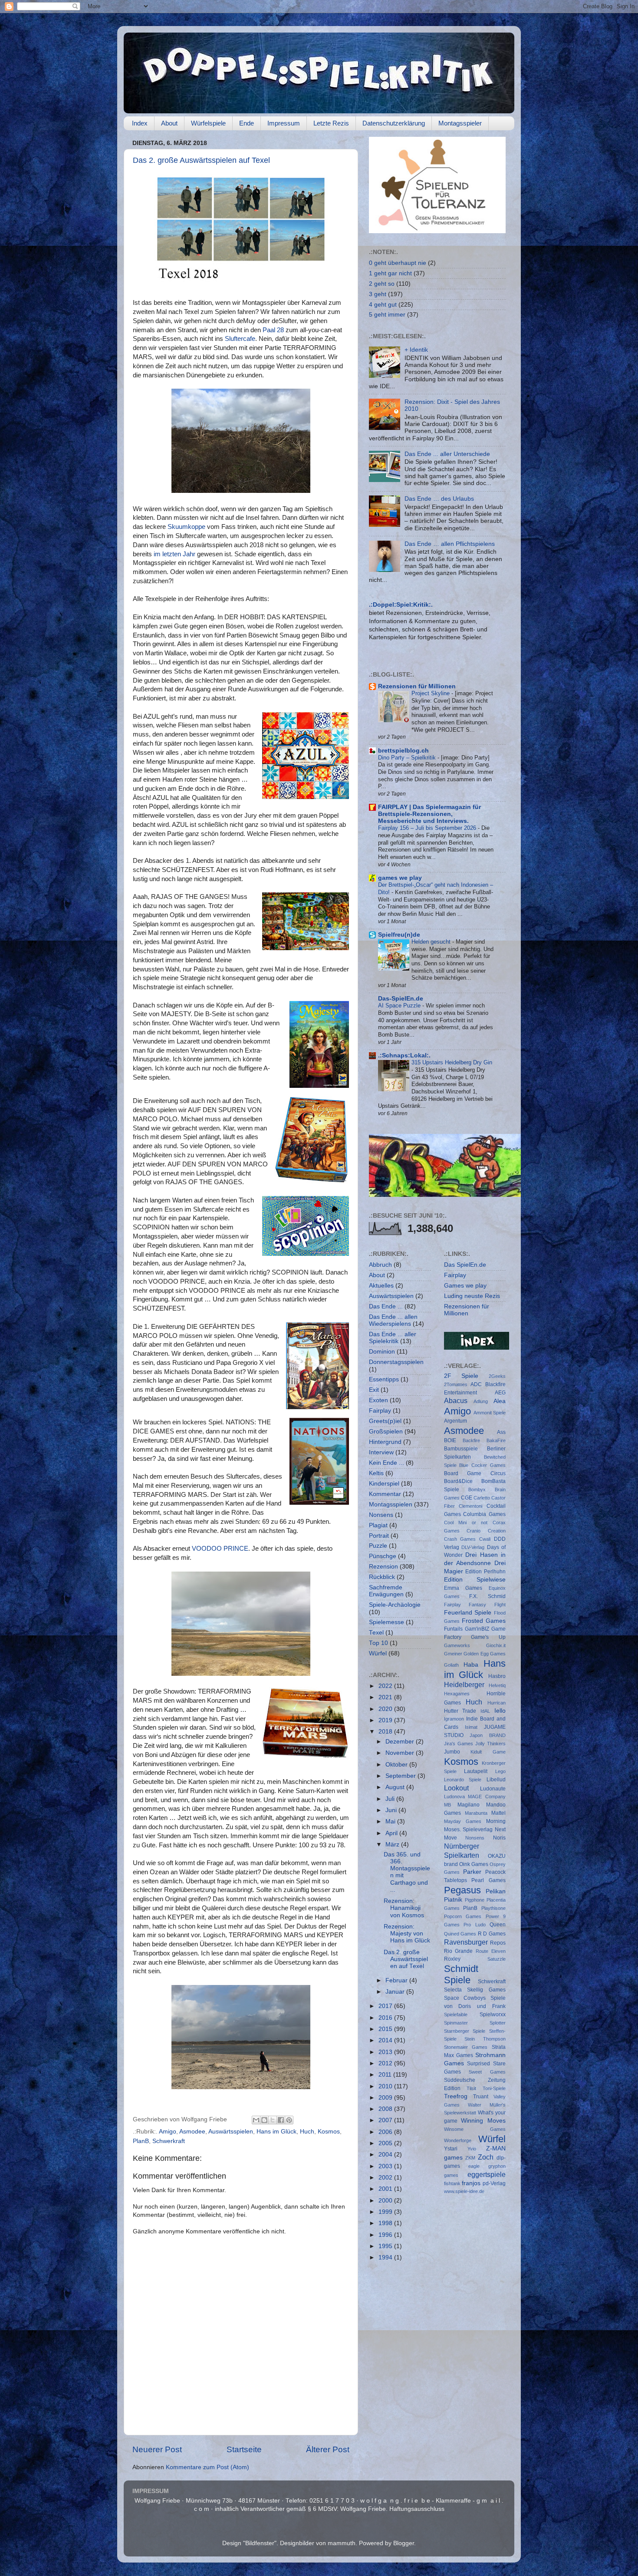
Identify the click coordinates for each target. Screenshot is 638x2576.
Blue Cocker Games (482, 1465)
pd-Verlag (494, 2183)
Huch (307, 2132)
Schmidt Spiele (461, 1974)
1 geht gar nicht (390, 273)
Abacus (456, 1400)
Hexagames (457, 1694)
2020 (386, 1709)
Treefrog (456, 2096)
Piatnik (453, 1900)
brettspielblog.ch (403, 751)
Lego (500, 1771)
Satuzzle (497, 1959)
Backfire (471, 1440)
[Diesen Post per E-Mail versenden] (256, 2120)
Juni (392, 1810)
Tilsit (471, 2088)
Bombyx (477, 1489)
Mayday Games (463, 1821)
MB (447, 1805)
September (401, 1776)
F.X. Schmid (487, 1596)
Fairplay (380, 1411)
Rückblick (382, 1577)
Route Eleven (491, 1951)
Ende (247, 123)
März (393, 1844)
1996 (386, 2235)
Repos (498, 1943)
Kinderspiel (384, 1484)
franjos (471, 2183)
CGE (467, 1498)
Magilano (469, 1805)
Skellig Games (486, 1990)
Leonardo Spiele (463, 1780)
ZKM (470, 2158)
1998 (386, 2223)
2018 (386, 1732)
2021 (386, 1697)
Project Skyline (431, 693)
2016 (386, 2018)
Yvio (472, 2149)
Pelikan (496, 1891)
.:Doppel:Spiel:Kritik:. (401, 605)
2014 (386, 2040)
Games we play (465, 1286)
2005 (386, 2143)
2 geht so (382, 284)
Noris (499, 1838)
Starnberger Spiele (465, 2031)
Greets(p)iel (385, 1421)
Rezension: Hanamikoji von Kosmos (404, 1908)
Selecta (453, 1990)
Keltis (376, 1473)
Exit (374, 1390)
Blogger (404, 2543)
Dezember (401, 1742)
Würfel (378, 1653)
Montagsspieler (460, 123)
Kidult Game (488, 1752)
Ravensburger (466, 1942)
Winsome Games (475, 2129)
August (396, 1787)
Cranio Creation (486, 1531)
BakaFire (496, 1440)
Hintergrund (385, 1442)
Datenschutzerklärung (394, 123)
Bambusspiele (461, 1449)
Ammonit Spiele (490, 1413)
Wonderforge (458, 2140)
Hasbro (497, 1676)
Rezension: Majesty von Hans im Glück (407, 1934)
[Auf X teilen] (273, 2120)
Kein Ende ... (386, 1463)
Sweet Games (487, 2072)
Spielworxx (493, 2015)
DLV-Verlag (473, 1547)
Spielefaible (456, 2015)
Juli (391, 1799)
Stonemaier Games (466, 2047)
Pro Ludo (475, 1925)
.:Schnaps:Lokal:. (404, 1055)
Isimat (471, 1727)
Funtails (453, 1629)
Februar (397, 1980)
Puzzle (378, 1546)
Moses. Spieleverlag (469, 1830)
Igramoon (454, 1719)
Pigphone (475, 1900)
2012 (386, 2063)
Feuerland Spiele (468, 1613)
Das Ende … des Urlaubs (439, 499)
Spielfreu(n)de (399, 935)
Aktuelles (381, 1286)
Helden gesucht (432, 942)
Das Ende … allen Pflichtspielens (450, 544)
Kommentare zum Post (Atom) (207, 2467)
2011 (386, 2075)
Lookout (456, 1788)
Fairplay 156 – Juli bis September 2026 (428, 828)
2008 (386, 2109)
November (401, 1753)
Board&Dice (458, 1481)
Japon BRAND (488, 1735)
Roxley (452, 1959)
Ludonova (454, 1797)
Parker (472, 1872)
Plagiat (378, 1525)
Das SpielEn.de (465, 1265)
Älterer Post (328, 2449)
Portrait (379, 1536)
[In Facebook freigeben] (281, 2120)
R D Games (492, 1934)
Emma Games (463, 1588)
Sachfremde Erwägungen (386, 1591)
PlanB (141, 2141)
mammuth (342, 2543)
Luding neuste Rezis (472, 1296)
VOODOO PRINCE (220, 1549)
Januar (396, 1992)
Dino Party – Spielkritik (408, 758)
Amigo (168, 2132)
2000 (386, 2201)
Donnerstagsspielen (396, 1362)
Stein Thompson (485, 2039)
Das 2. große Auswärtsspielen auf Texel (201, 160)
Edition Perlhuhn (485, 1572)
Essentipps (384, 1379)
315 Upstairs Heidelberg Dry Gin (452, 1062)
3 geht (378, 294)
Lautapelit (476, 1771)
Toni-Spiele (494, 2088)
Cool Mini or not (466, 1522)
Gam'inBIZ (477, 1629)
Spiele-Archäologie (395, 1605)
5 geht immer (387, 315)
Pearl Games (488, 1880)
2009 (386, 2098)
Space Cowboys (465, 1998)
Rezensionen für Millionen (417, 686)
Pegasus (462, 1890)
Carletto (482, 1498)
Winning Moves (483, 2121)
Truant (481, 2097)
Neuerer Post (157, 2449)
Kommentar (385, 1494)
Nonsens (381, 1515)
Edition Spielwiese (475, 1580)
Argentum (455, 1421)
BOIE (450, 1440)
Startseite (244, 2449)
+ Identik (416, 350)
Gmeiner (453, 1654)
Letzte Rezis (331, 123)
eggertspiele (487, 2174)
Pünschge (383, 1556)
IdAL (485, 1711)
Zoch (486, 2157)
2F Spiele (461, 1376)
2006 (386, 2132)
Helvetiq (497, 1685)
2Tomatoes (456, 1384)
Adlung (481, 1401)
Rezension (383, 1567)
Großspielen (386, 1432)
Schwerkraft (169, 2141)
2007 (386, 2120)
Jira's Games (459, 1744)
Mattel (498, 1813)
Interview (381, 1452)
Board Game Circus (475, 1473)
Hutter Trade (460, 1711)
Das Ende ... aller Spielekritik (393, 1338)
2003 (386, 2166)
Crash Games (460, 1539)
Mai (391, 1821)
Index (140, 123)
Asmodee (192, 2132)
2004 (386, 2155)
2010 (386, 2086)
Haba (471, 1665)
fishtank (452, 2183)
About (169, 123)
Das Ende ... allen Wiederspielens (393, 1320)
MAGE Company (487, 1797)
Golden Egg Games (485, 1654)
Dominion (382, 1352)
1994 (386, 2257)
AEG (500, 1393)
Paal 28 (273, 330)
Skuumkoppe (186, 527)
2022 (386, 1686)
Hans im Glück (276, 2132)
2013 (386, 2052)
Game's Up (488, 1637)
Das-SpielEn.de (401, 999)
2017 (386, 2006)
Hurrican (497, 1703)
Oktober (397, 1765)
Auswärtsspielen (231, 2132)
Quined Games (460, 1934)
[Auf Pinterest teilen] (289, 2120)
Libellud (496, 1780)
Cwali (485, 1539)
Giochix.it (496, 1645)
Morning (496, 1821)
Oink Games (474, 1864)
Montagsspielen (391, 1504)
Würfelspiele (208, 123)
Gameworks (457, 1645)
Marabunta (476, 1813)
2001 (386, 2189)
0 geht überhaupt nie (398, 263)
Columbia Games (484, 1514)
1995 (386, 2246)
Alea (500, 1401)
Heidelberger (464, 1684)
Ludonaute (493, 1789)
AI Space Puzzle (400, 1006)
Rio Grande (459, 1951)
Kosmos (329, 2132)
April (392, 1833)
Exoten (378, 1400)
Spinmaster (456, 2023)
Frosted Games (484, 1621)
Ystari (451, 2149)
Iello (500, 1711)
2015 (386, 2029)
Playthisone (493, 1908)
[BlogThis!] (264, 2120)
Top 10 (378, 1643)
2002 (386, 2178)
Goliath (451, 1665)
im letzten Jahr (175, 554)
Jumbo (452, 1752)
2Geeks (497, 1376)
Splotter (498, 2023)
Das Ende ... (386, 1306)
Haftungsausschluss (417, 2509)
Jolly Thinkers (490, 1744)
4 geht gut (383, 305)
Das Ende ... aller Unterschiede (447, 454)
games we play (400, 878)
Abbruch (380, 1265)
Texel (376, 1633)
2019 (386, 1720)
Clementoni (470, 1506)
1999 (386, 2212)
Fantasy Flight (487, 1605)
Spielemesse (386, 1622)
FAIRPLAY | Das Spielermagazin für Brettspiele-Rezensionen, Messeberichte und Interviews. (429, 814)
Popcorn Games (463, 1916)
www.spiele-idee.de (464, 2191)
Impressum (284, 123)
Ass (501, 1432)
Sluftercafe (240, 339)
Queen (498, 1925)
